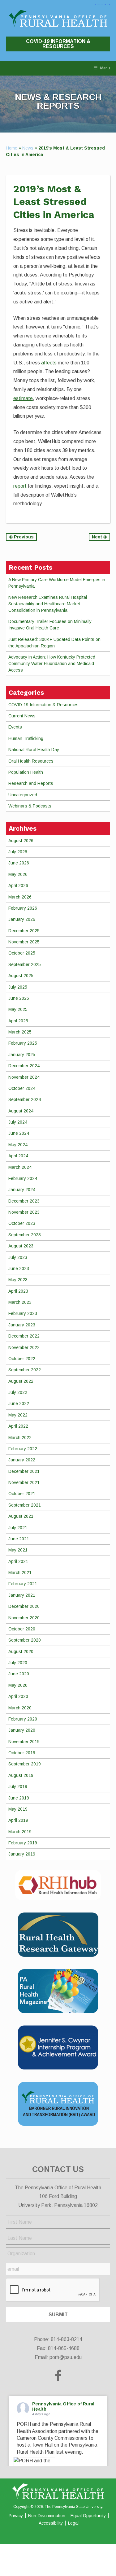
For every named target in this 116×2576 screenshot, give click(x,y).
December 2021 (24, 1471)
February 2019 (23, 1843)
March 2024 (20, 1167)
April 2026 (18, 885)
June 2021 (19, 1539)
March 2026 (20, 897)
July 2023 (18, 1257)
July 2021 (18, 1528)
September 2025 (25, 964)
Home (12, 148)
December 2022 (24, 1336)
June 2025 (19, 998)
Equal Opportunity (88, 2516)
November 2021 (24, 1482)
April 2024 (18, 1156)
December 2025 (24, 931)
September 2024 (25, 1099)
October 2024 (22, 1088)
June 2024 (19, 1133)
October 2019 (22, 1753)
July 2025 (18, 987)
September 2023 (25, 1235)
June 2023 (19, 1268)
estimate (23, 398)
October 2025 (22, 953)
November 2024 (24, 1077)
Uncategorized (23, 795)
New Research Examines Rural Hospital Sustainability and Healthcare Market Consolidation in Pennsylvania (48, 604)
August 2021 (21, 1516)
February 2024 (23, 1178)
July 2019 (18, 1786)
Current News (22, 716)
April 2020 (18, 1696)
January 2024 (22, 1190)
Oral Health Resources (31, 761)
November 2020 (24, 1618)
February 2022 (23, 1449)
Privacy (16, 2516)
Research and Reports (31, 783)
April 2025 (18, 1021)
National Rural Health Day (34, 750)
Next (98, 537)
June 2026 (19, 863)
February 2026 (23, 908)
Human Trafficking (26, 738)
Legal (73, 2523)
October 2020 (22, 1629)
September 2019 (25, 1764)
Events (15, 727)
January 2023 (22, 1325)
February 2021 (23, 1584)
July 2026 (18, 852)
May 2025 (18, 1009)
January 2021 (22, 1595)
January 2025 (22, 1055)
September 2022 (25, 1370)
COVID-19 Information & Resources (58, 44)
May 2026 (18, 874)
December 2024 (24, 1066)
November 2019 (24, 1742)
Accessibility (51, 2523)
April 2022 (18, 1426)
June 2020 (19, 1674)
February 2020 (23, 1719)
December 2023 (24, 1201)
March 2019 (20, 1832)
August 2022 (21, 1381)
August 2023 (21, 1246)
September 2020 (25, 1640)
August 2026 (21, 841)
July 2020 (18, 1663)
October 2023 (22, 1223)
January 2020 (22, 1730)
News (28, 148)
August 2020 (21, 1651)
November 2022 (24, 1347)
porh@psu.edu (66, 2357)
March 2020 (20, 1708)
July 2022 (18, 1392)
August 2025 (21, 976)
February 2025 (23, 1043)
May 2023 (18, 1280)
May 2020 (18, 1685)
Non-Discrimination (47, 2516)
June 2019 (19, 1798)
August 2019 (21, 1775)
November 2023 (24, 1212)
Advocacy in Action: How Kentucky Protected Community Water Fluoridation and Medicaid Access (52, 664)
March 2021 (20, 1573)
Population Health (26, 772)
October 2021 (22, 1494)
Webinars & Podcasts (30, 806)
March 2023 (20, 1302)
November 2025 (24, 942)
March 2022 (20, 1438)
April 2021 (18, 1561)
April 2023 (18, 1291)
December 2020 (24, 1606)
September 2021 (25, 1505)
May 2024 (18, 1145)
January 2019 (22, 1854)
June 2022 (19, 1403)
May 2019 (18, 1809)
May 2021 (18, 1550)
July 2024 (18, 1122)
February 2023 (23, 1313)
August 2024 (21, 1111)
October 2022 (22, 1359)
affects (49, 363)
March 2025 (20, 1032)
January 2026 (22, 919)
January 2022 (22, 1460)
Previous (23, 537)
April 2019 (18, 1820)
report (20, 486)
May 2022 (18, 1415)
